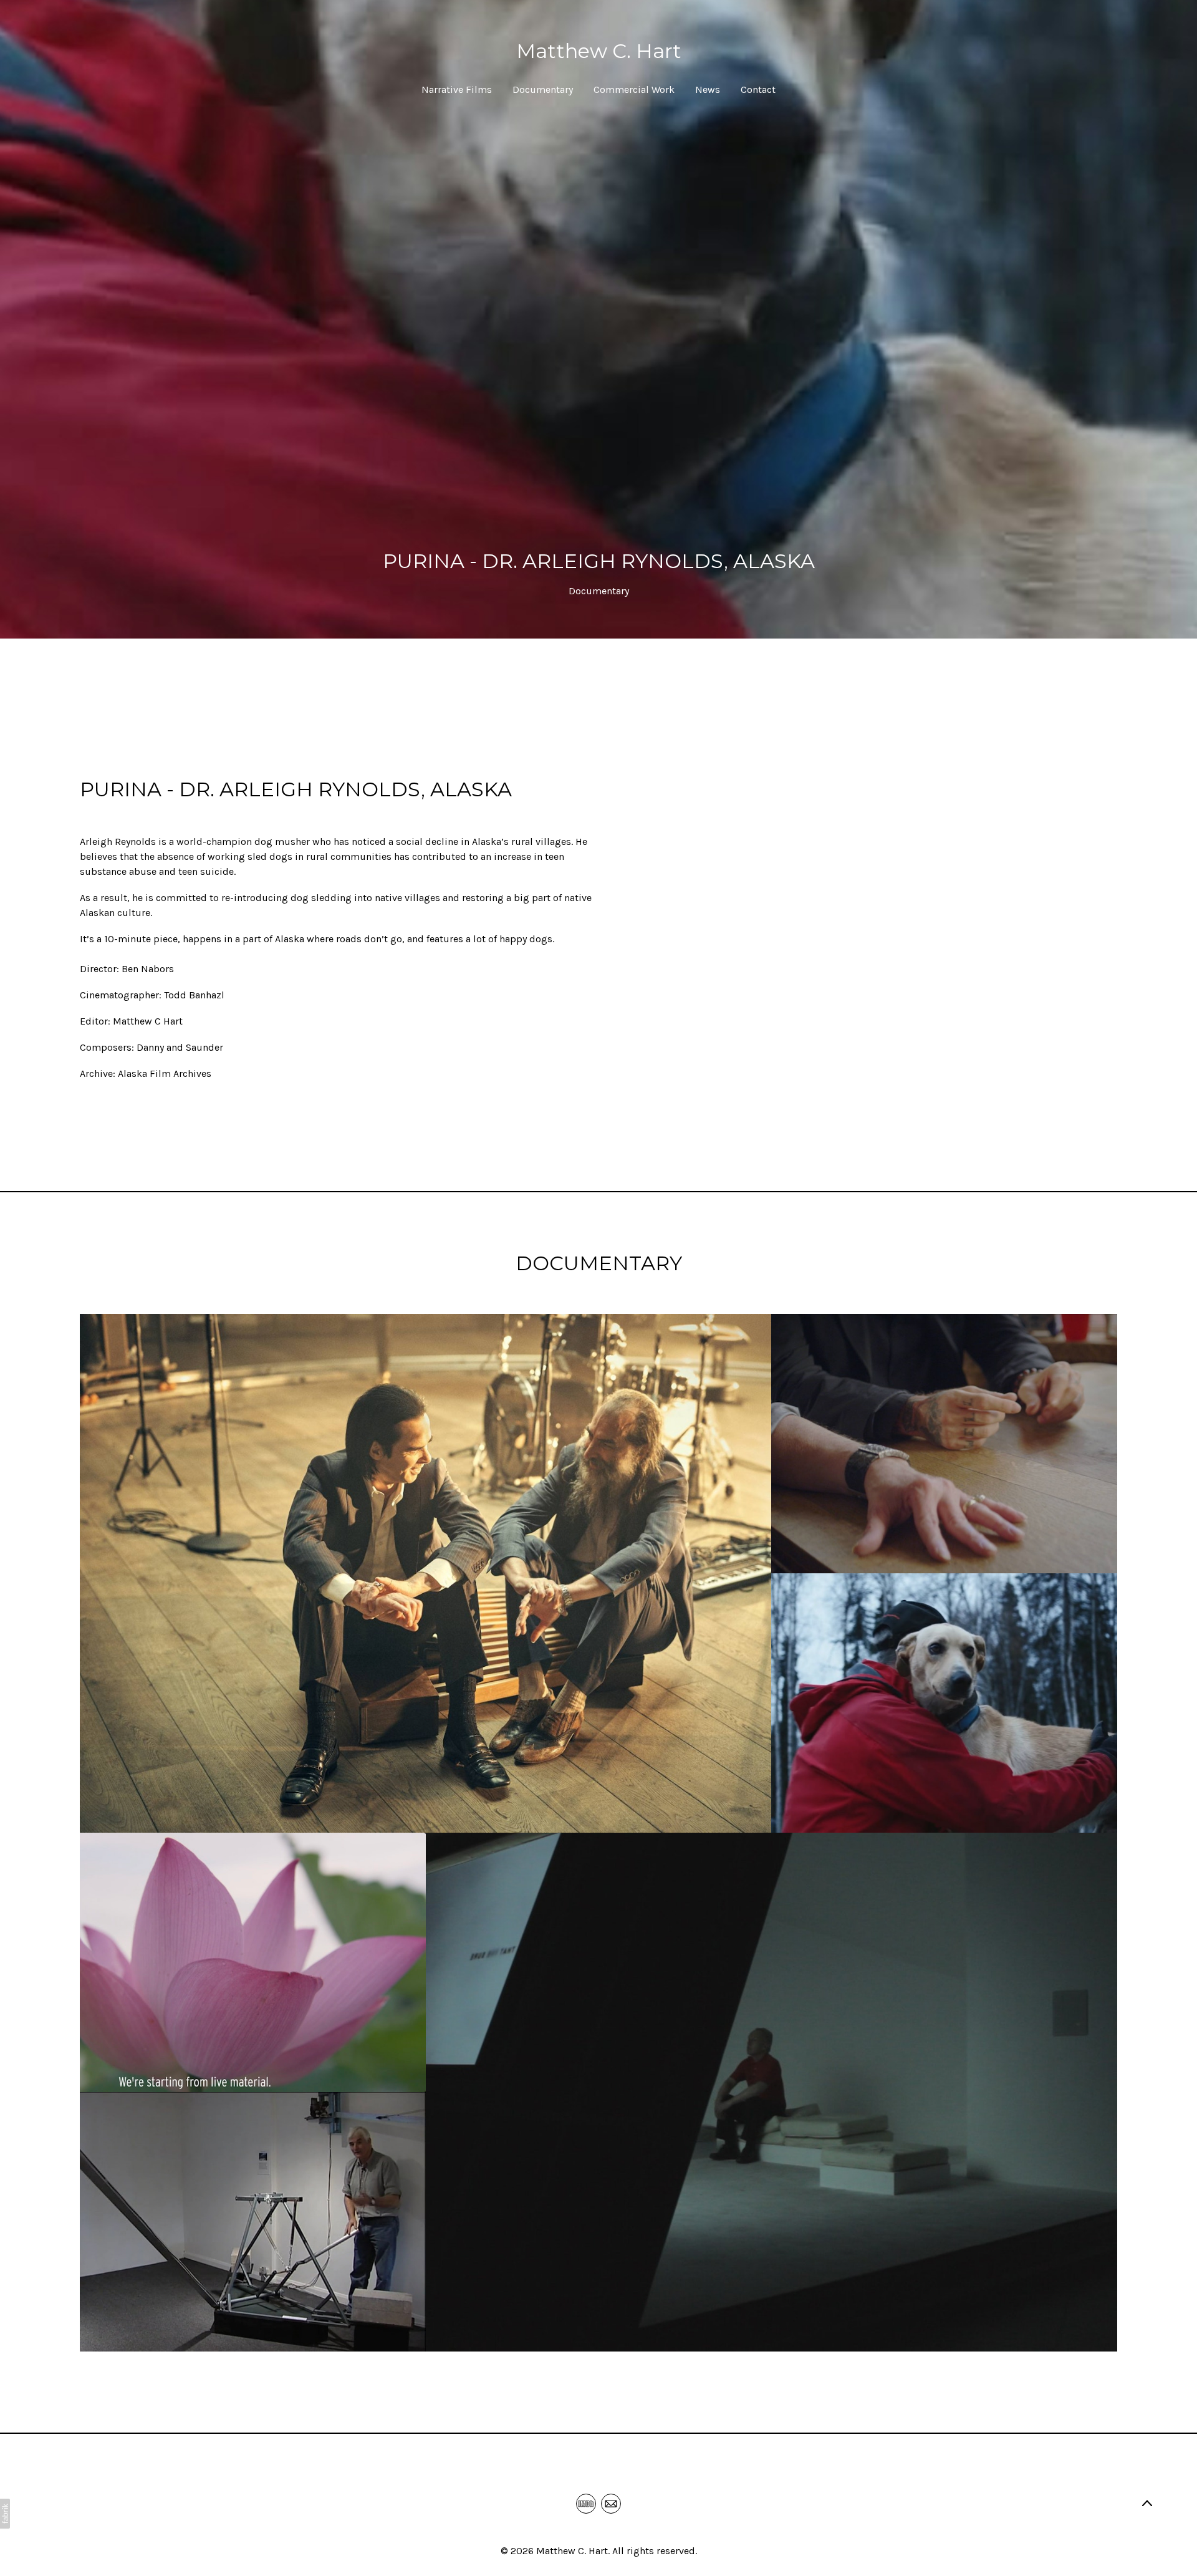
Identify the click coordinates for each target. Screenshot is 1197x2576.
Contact (758, 89)
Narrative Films (457, 89)
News (708, 89)
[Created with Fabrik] (5, 2514)
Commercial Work (634, 89)
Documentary (543, 89)
